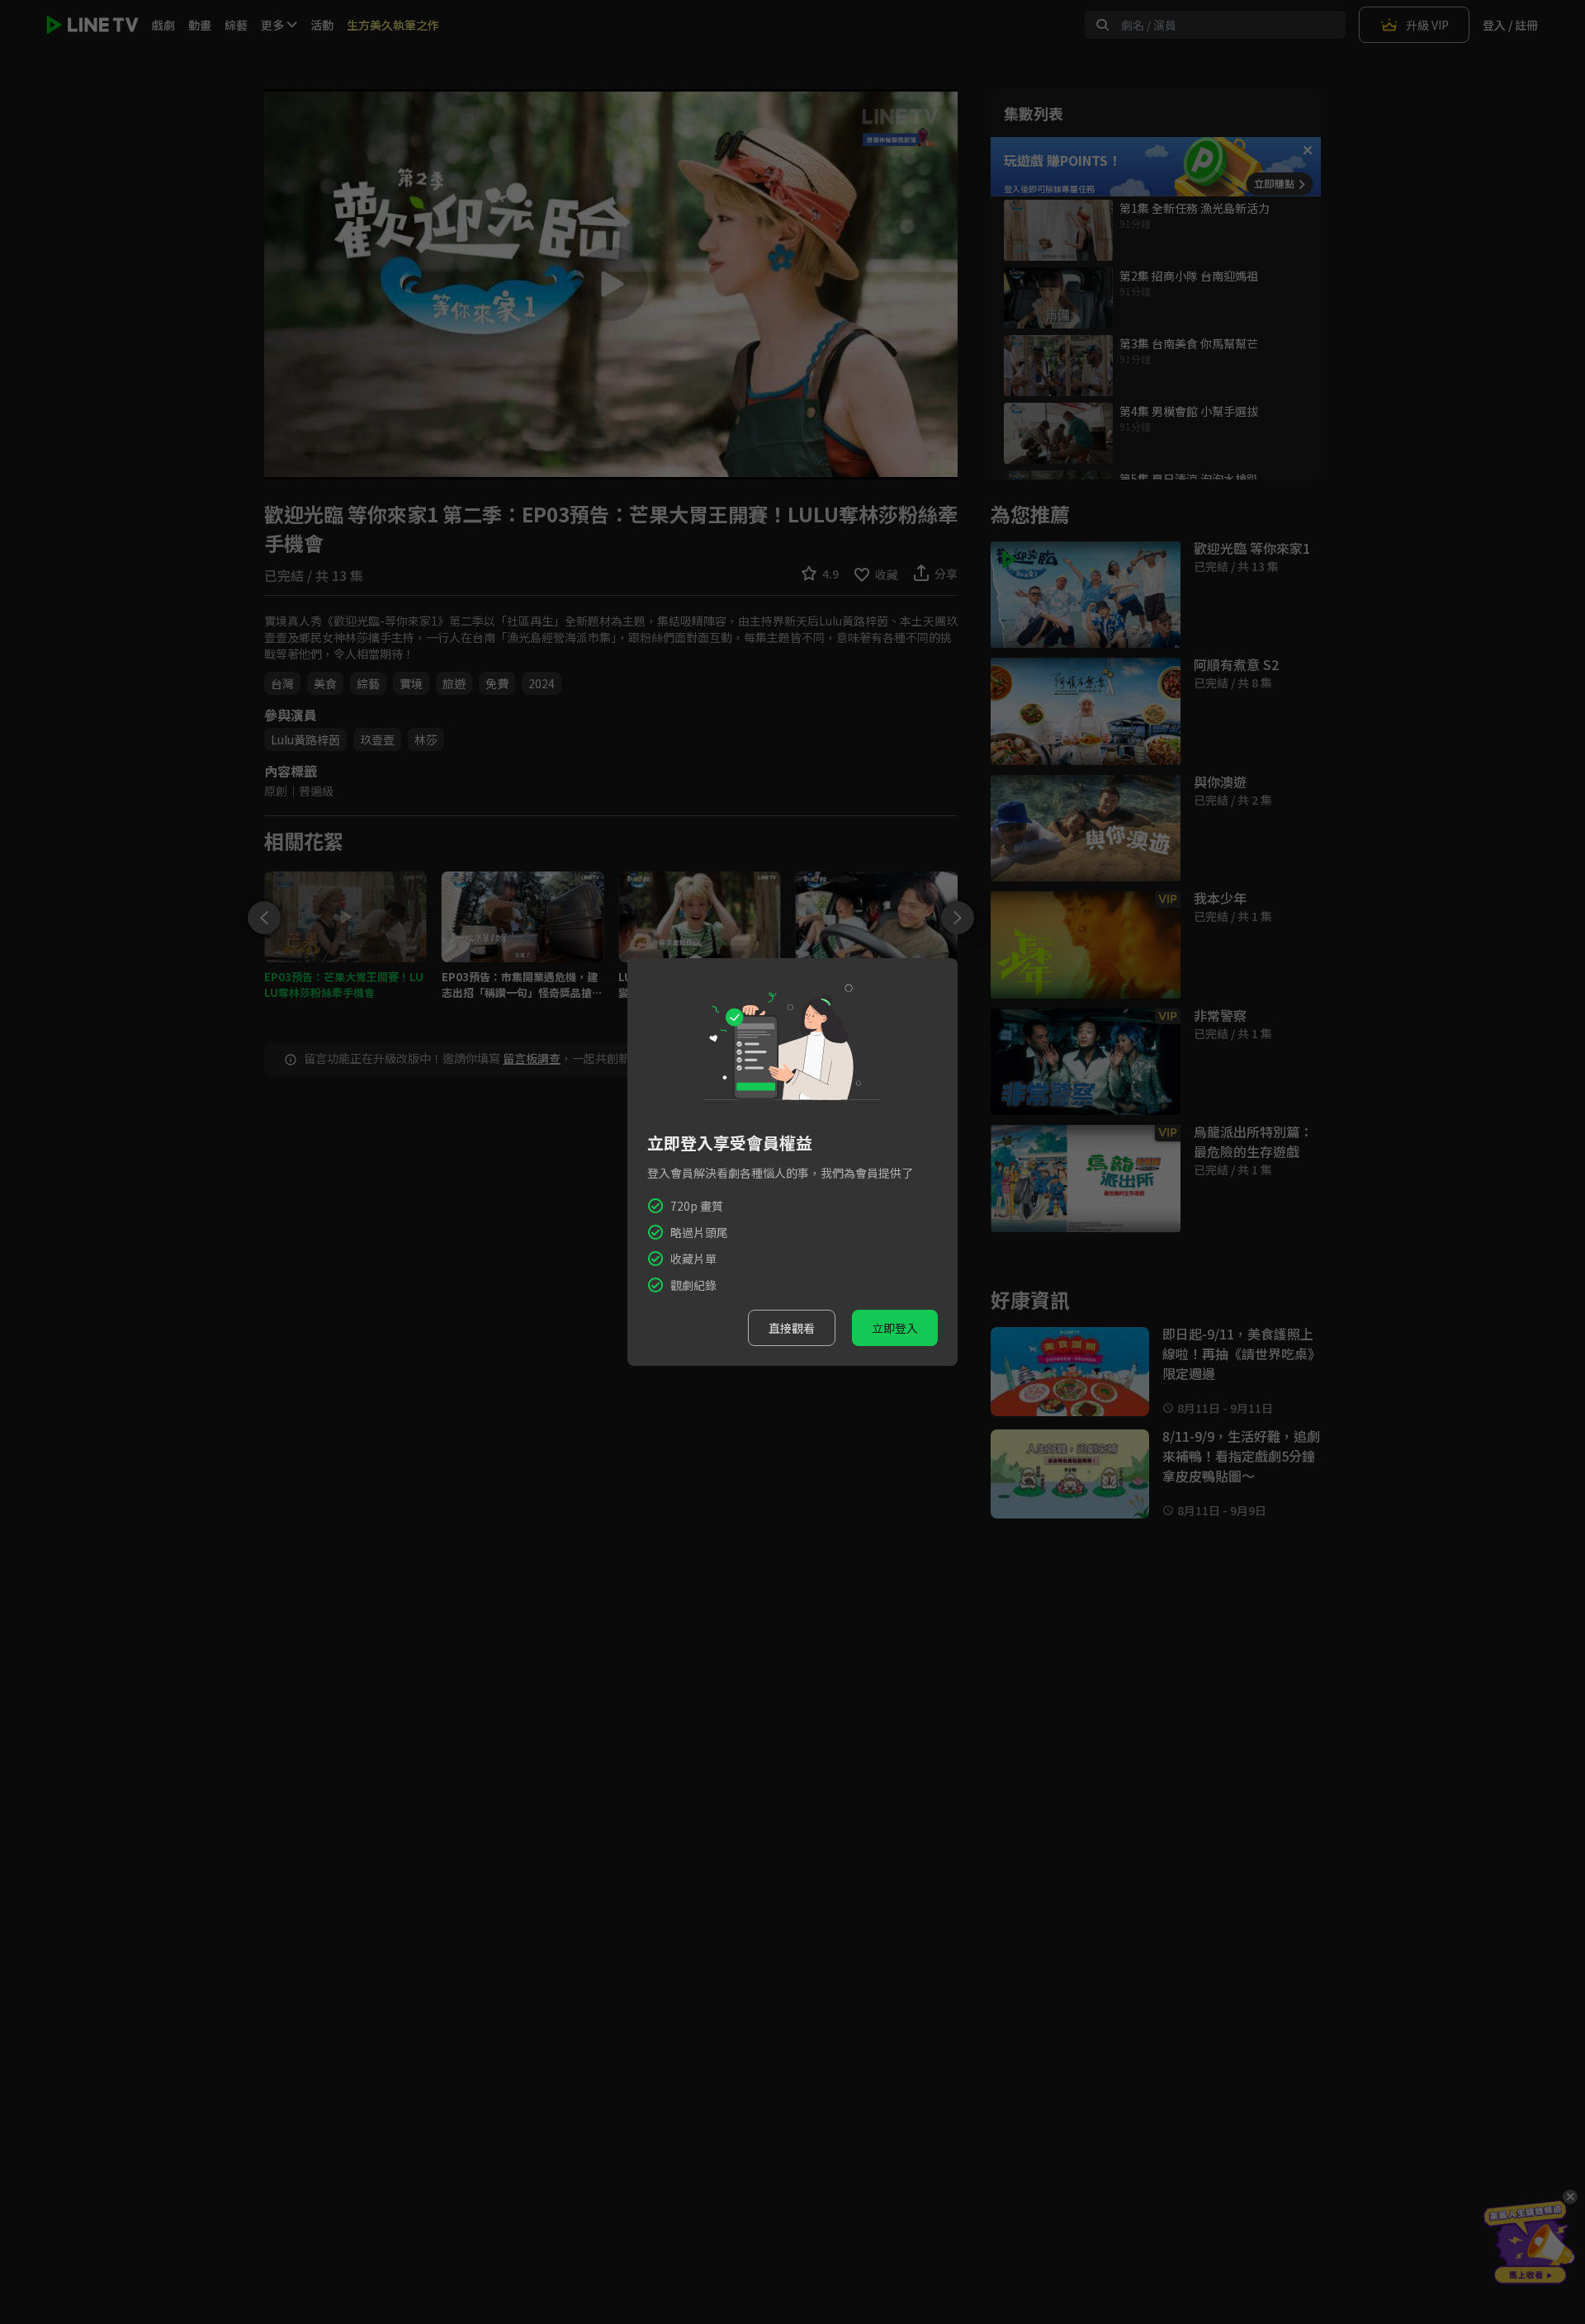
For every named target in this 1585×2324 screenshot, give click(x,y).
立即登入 (895, 1328)
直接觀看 (792, 1328)
